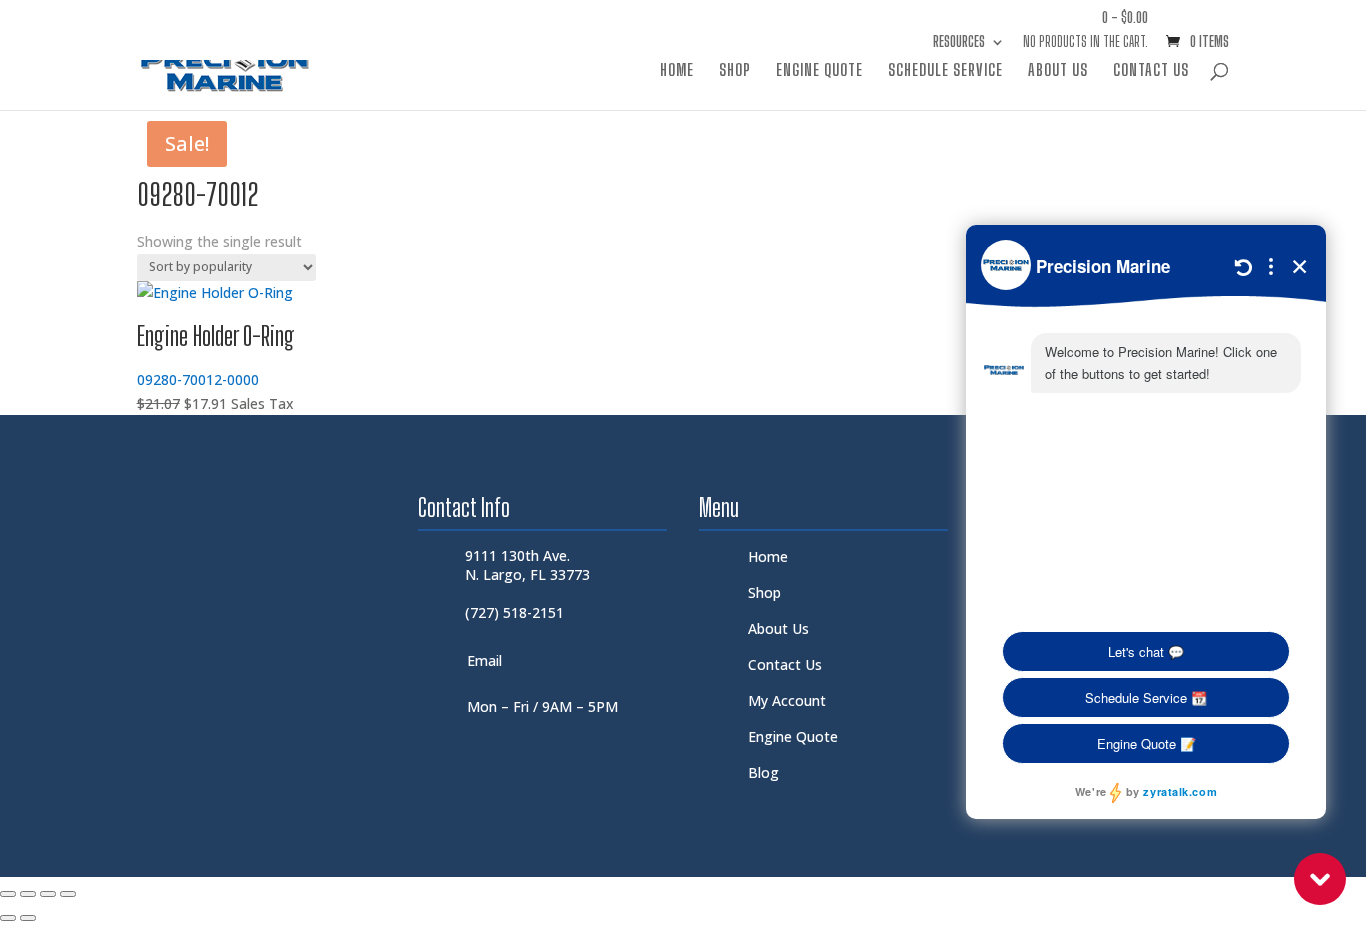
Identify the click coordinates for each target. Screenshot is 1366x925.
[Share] (48, 894)
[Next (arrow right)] (28, 918)
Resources (959, 42)
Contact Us (1151, 71)
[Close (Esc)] (68, 894)
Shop (735, 71)
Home (677, 71)
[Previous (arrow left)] (8, 918)
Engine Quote (819, 71)
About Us (1058, 71)
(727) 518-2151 (514, 612)
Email (484, 660)
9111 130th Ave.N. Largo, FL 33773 (527, 564)
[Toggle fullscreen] (28, 894)
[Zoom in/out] (8, 894)
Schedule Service (945, 71)
